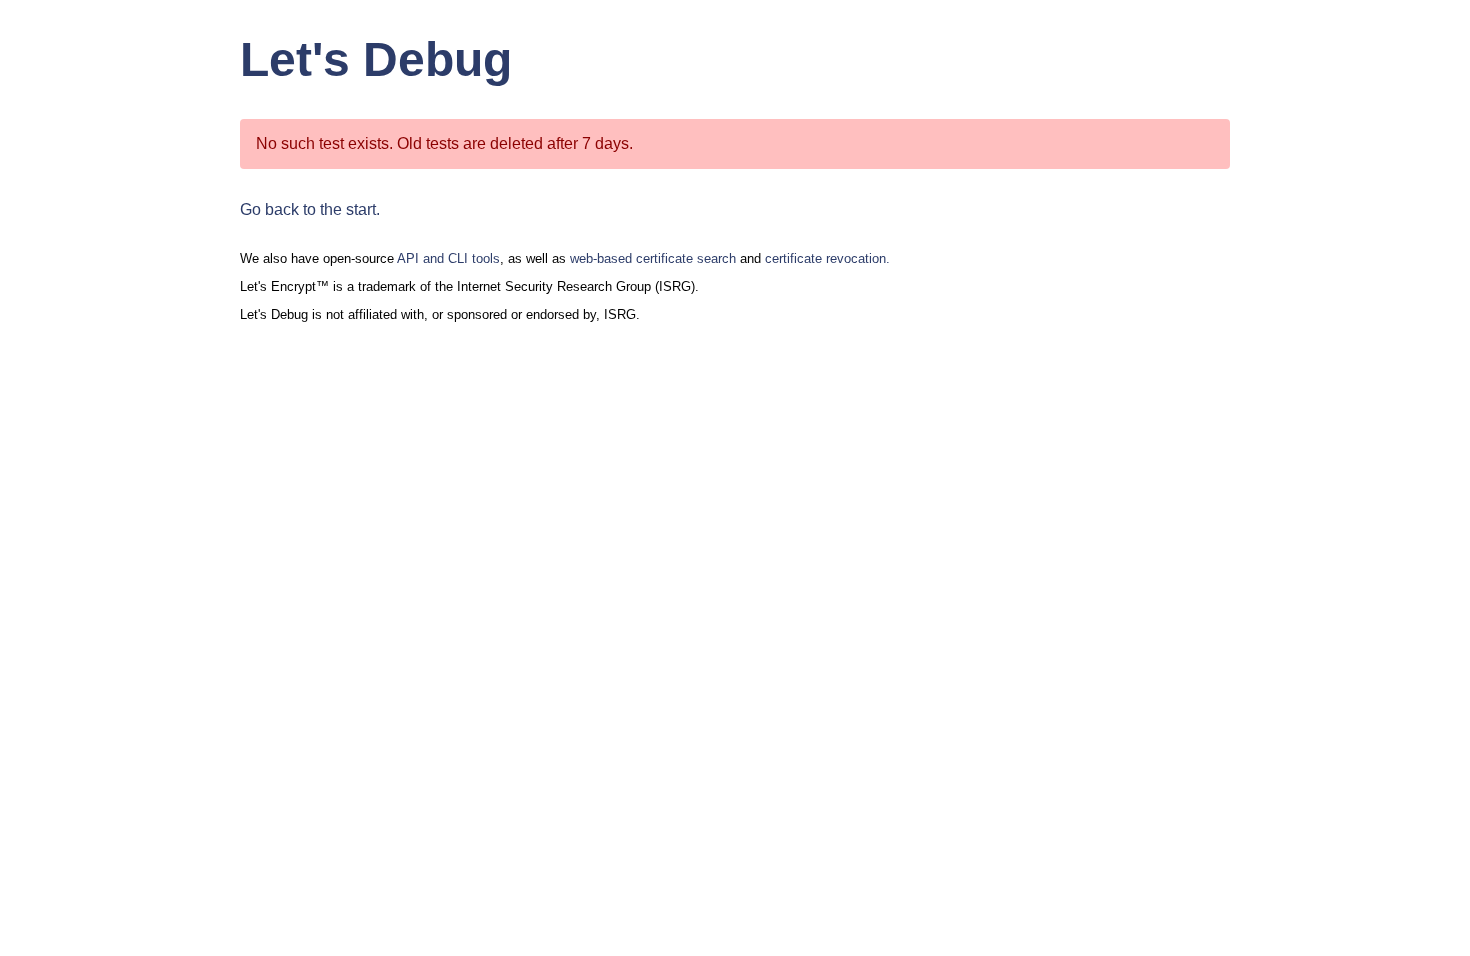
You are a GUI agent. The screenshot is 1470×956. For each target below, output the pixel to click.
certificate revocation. (827, 258)
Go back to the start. (310, 209)
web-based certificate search (653, 258)
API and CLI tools (448, 258)
